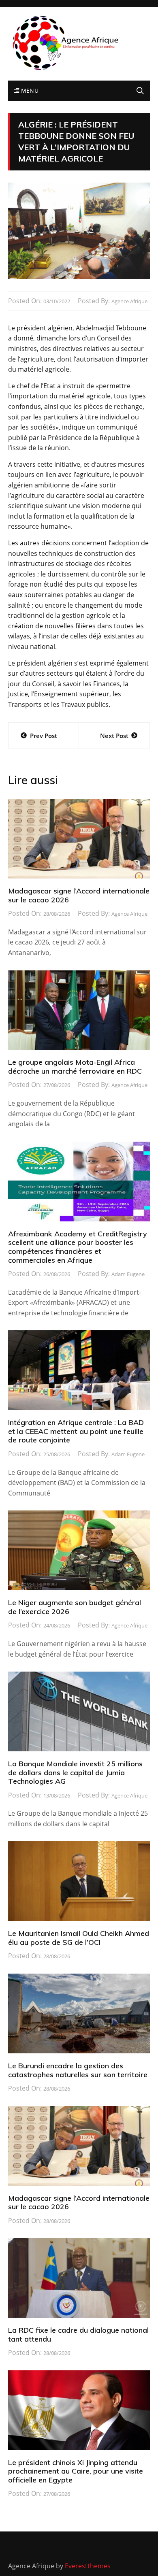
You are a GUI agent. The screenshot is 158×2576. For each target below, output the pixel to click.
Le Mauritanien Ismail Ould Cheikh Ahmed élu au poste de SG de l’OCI (79, 1938)
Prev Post (44, 736)
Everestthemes (88, 2566)
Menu (29, 90)
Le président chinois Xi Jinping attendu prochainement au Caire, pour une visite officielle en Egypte (76, 2471)
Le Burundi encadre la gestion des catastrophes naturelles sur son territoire (78, 2070)
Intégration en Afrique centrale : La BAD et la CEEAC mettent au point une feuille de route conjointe (76, 1431)
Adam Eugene (128, 1274)
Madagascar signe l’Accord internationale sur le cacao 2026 (79, 895)
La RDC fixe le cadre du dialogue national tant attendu (78, 2335)
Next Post (114, 736)
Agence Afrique (129, 301)
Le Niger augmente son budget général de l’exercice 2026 (75, 1607)
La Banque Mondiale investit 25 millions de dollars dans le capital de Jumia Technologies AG (75, 1772)
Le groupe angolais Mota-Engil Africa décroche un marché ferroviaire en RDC (75, 1067)
